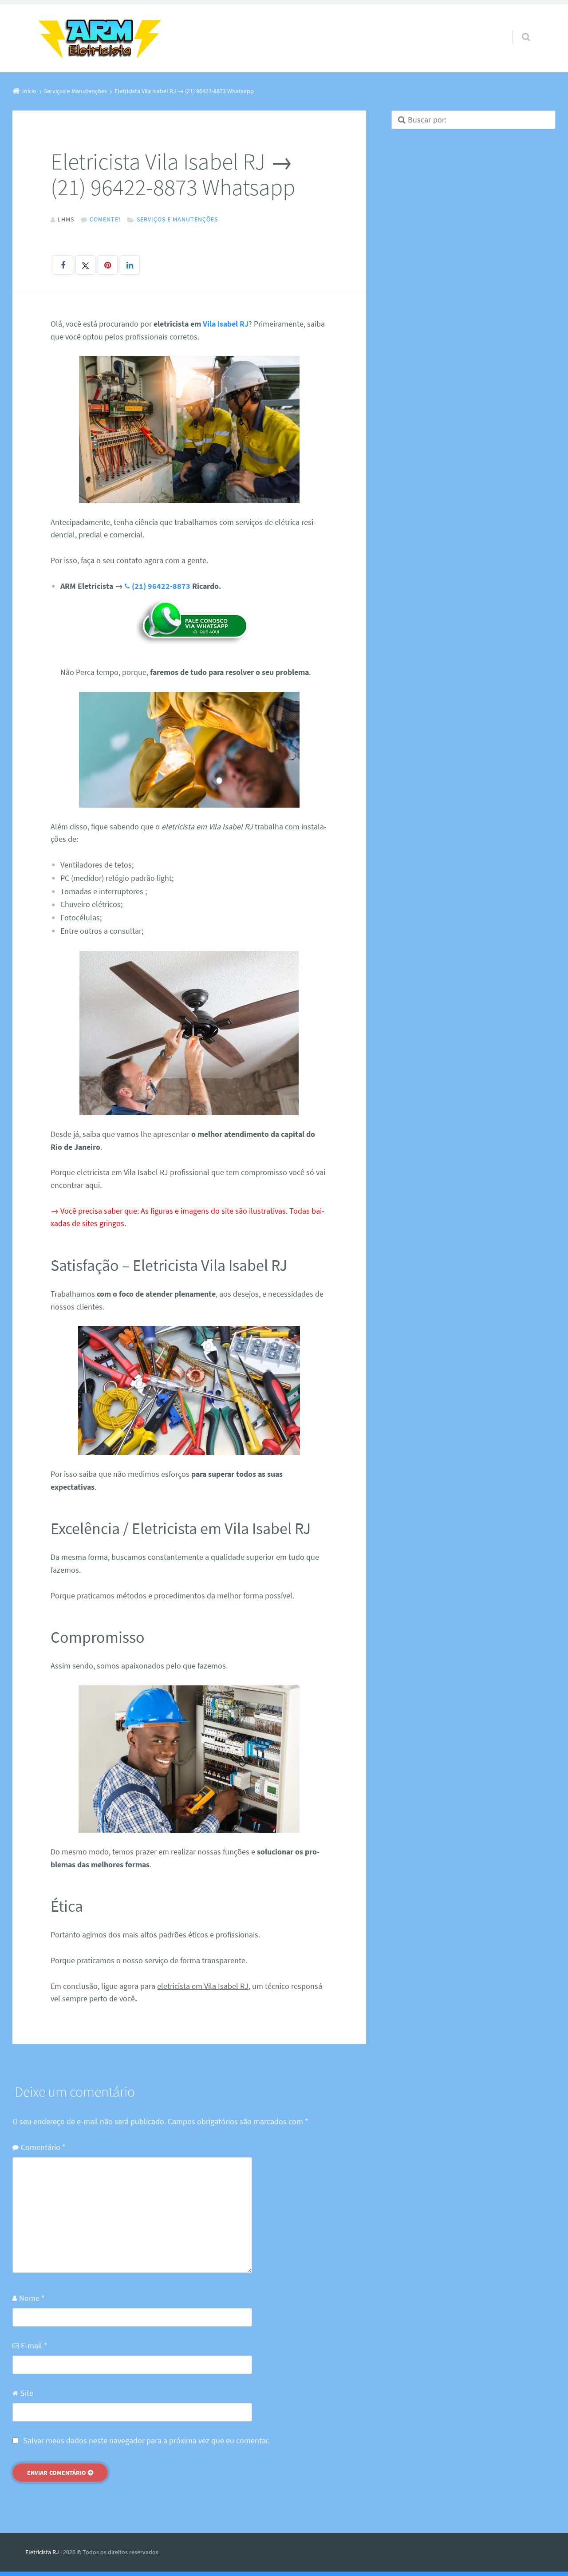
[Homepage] (100, 38)
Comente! (105, 219)
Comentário (43, 2147)
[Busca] (518, 28)
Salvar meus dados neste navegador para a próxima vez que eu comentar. (146, 2440)
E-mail (34, 2345)
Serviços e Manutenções (177, 219)
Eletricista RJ (42, 2552)
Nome (32, 2298)
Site (27, 2393)
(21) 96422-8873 (161, 586)
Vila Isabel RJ (226, 324)
